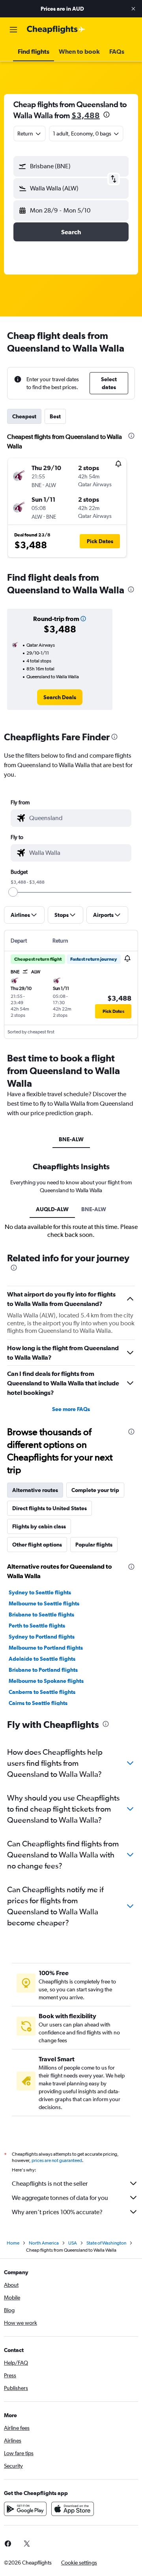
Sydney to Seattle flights (40, 1592)
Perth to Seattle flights (37, 1626)
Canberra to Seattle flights (42, 1692)
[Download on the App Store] (73, 2509)
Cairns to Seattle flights (38, 1703)
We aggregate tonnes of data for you (60, 2198)
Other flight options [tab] (37, 1545)
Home (13, 2243)
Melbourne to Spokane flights (46, 1681)
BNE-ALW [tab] (71, 1139)
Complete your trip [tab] (95, 1490)
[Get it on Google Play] (25, 2509)
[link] (60, 697)
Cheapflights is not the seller (50, 2184)
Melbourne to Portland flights (46, 1648)
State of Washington (106, 2243)
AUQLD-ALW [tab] (52, 1209)
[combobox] (78, 818)
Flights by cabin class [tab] (39, 1526)
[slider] (13, 892)
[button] (133, 9)
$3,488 (86, 115)
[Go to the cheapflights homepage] (56, 30)
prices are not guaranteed (57, 2160)
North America (44, 2243)
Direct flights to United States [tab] (50, 1508)
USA (73, 2243)
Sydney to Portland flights (42, 1637)
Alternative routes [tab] (35, 1490)
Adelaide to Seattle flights (42, 1659)
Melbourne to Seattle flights (44, 1603)
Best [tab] (55, 416)
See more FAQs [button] (71, 1409)
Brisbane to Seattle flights (41, 1614)
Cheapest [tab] (24, 416)
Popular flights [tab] (94, 1545)
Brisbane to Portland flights (43, 1670)
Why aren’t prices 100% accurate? (57, 2212)
